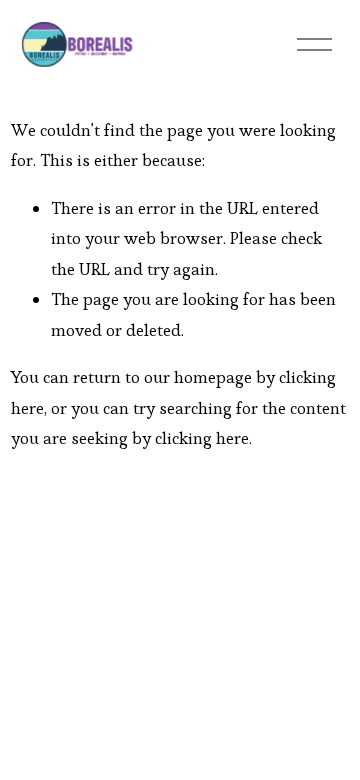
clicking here (202, 438)
